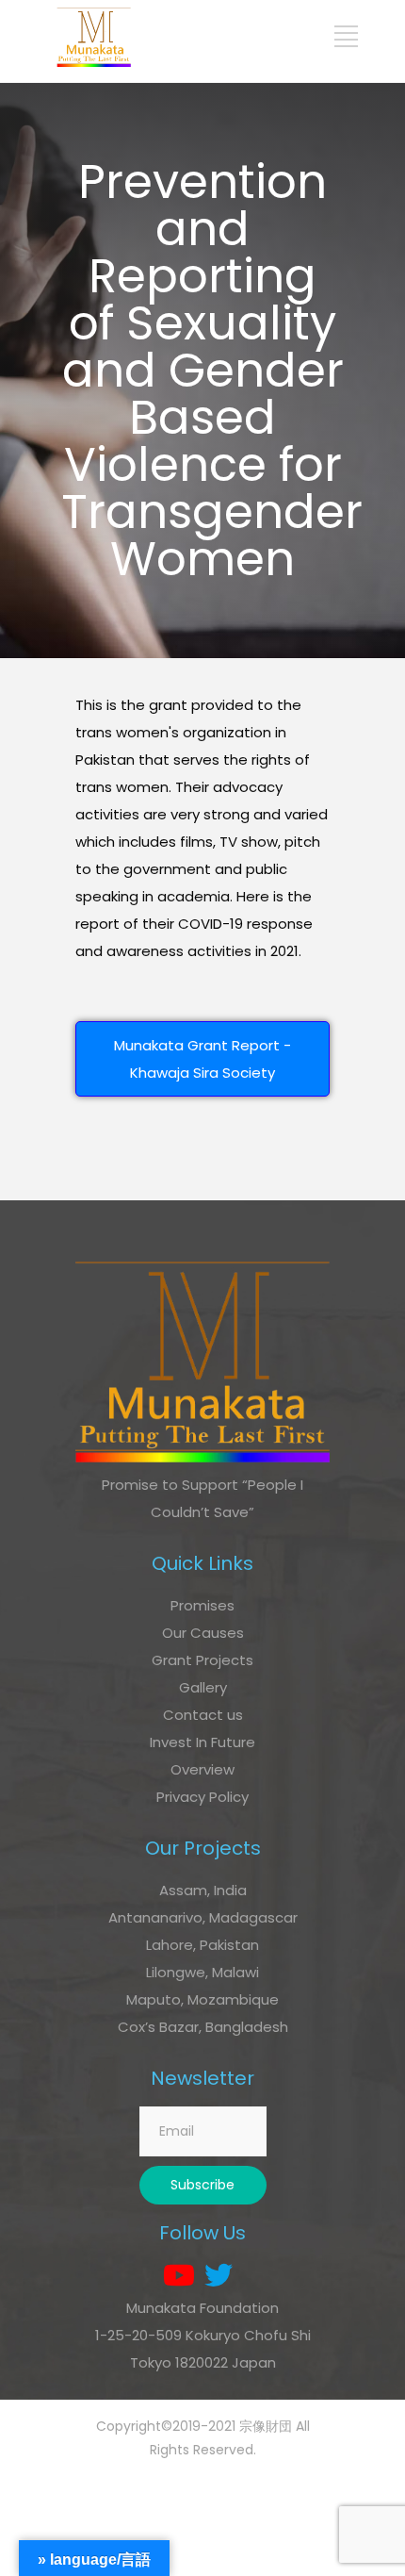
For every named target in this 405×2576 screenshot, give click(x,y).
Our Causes (203, 1633)
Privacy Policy (202, 1797)
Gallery (203, 1687)
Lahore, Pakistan (202, 1945)
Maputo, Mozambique (202, 1999)
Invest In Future (202, 1742)
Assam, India (203, 1890)
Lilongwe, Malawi (202, 1972)
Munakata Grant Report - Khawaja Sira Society (202, 1059)
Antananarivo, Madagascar (203, 1917)
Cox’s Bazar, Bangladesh (203, 2027)
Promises (202, 1605)
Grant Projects (202, 1660)
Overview (202, 1769)
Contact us (203, 1715)
